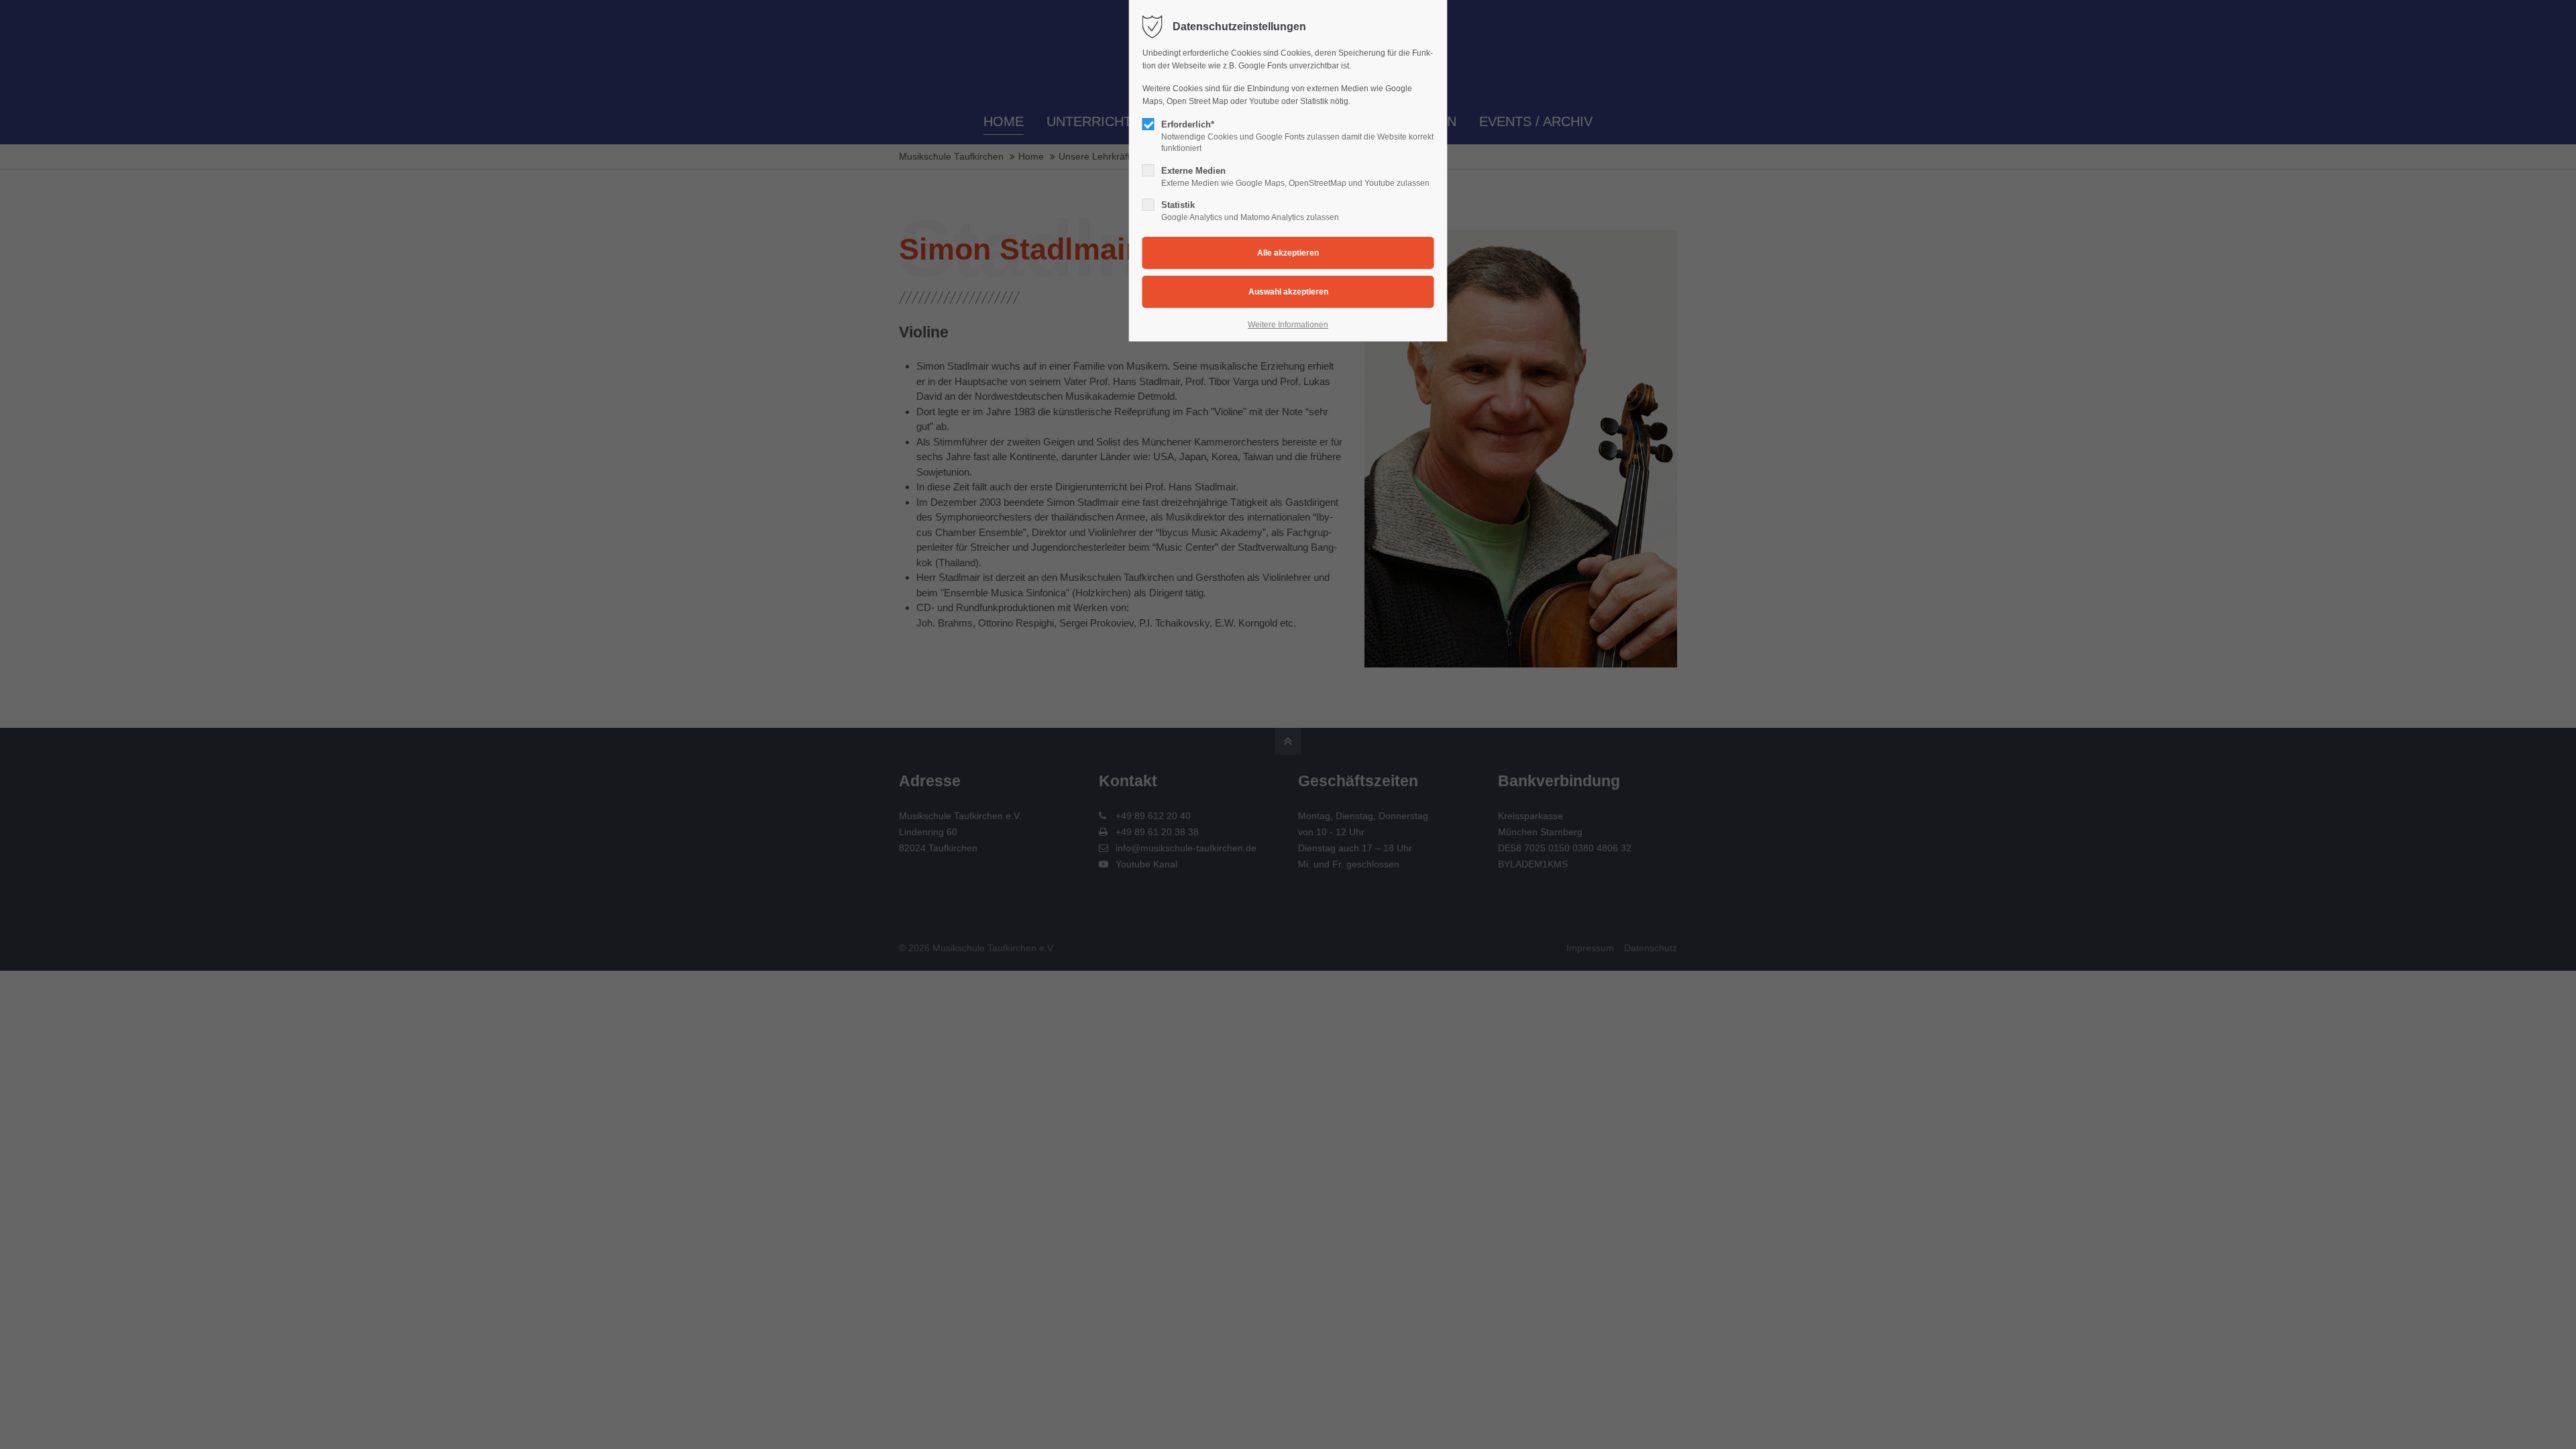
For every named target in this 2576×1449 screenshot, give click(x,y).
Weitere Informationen (1288, 325)
